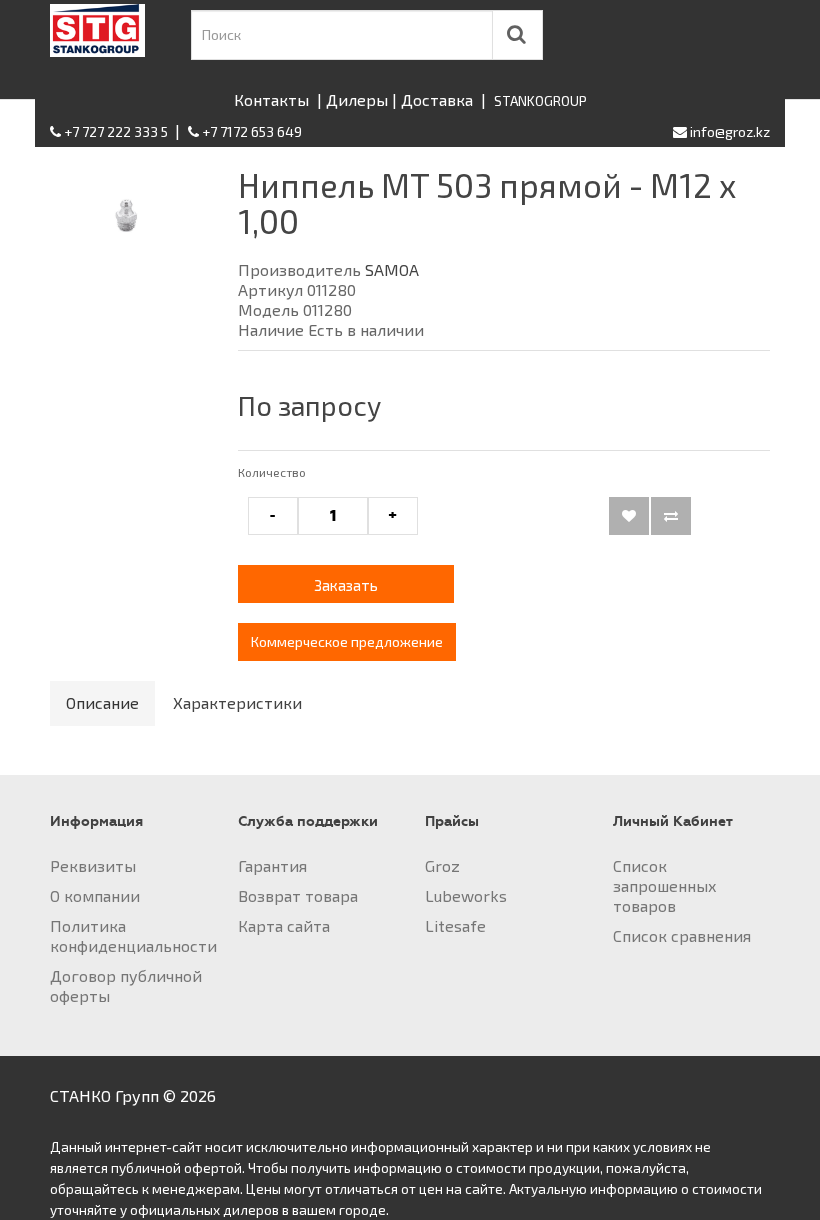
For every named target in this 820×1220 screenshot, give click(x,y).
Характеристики (237, 702)
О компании (95, 895)
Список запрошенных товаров (665, 885)
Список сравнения (682, 935)
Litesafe (455, 925)
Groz (442, 865)
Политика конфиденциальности (133, 935)
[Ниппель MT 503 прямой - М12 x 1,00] (129, 226)
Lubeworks (466, 895)
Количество (272, 472)
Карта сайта (284, 925)
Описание (102, 702)
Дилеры (357, 99)
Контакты (271, 99)
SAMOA (392, 269)
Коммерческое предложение (347, 641)
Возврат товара (298, 895)
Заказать (346, 585)
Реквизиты (93, 865)
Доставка (437, 99)
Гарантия (272, 865)
